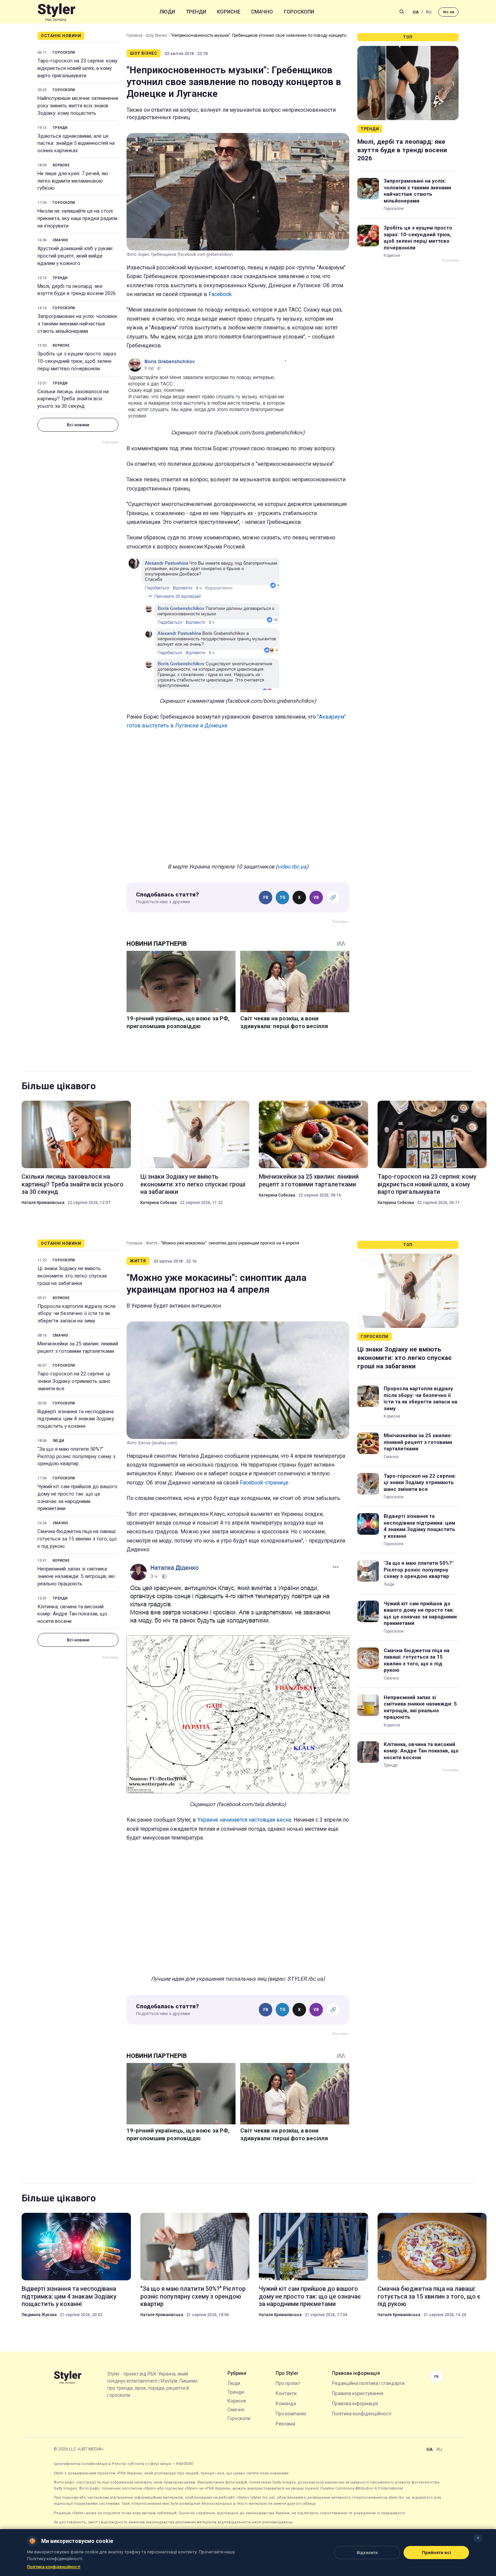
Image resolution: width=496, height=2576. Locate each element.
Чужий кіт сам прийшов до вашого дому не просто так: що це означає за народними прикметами (77, 1497)
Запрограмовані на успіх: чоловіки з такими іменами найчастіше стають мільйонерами (77, 324)
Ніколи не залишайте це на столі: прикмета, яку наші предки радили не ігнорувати (77, 218)
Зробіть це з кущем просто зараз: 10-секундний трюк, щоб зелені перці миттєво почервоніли (77, 361)
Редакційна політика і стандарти (368, 2383)
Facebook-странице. (265, 1483)
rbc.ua (448, 12)
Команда (286, 2404)
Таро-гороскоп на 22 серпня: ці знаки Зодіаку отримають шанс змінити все (74, 1381)
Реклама (285, 2424)
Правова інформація (355, 2404)
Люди (167, 12)
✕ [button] (478, 2538)
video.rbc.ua (292, 867)
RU (429, 12)
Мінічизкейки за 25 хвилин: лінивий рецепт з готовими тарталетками (309, 1180)
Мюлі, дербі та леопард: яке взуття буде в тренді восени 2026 (77, 290)
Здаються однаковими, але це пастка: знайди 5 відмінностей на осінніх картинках (76, 143)
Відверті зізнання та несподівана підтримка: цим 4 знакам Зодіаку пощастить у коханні (76, 1419)
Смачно (262, 12)
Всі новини (78, 425)
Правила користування (358, 2393)
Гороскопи (299, 12)
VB (316, 897)
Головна (134, 35)
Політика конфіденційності (362, 2414)
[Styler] (57, 12)
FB (266, 897)
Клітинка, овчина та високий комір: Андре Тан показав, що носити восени (72, 1614)
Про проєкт (288, 2383)
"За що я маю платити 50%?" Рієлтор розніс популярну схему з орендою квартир (76, 1456)
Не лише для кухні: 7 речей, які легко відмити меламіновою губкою (73, 181)
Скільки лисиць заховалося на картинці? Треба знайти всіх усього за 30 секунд (73, 399)
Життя (152, 1243)
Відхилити (367, 2553)
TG (283, 897)
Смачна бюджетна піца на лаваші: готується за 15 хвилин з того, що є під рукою (77, 1539)
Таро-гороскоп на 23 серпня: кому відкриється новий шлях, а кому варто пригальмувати (77, 68)
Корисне (229, 12)
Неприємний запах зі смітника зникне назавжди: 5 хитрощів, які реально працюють (76, 1576)
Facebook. (221, 294)
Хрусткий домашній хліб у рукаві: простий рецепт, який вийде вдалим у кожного (75, 256)
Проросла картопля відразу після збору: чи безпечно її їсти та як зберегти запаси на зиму (76, 1314)
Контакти (286, 2393)
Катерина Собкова (159, 1203)
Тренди (196, 12)
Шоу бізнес (157, 35)
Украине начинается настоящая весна (244, 1820)
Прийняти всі (436, 2553)
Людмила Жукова (39, 2315)
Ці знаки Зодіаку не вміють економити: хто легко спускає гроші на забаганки (193, 1184)
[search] (402, 12)
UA (416, 12)
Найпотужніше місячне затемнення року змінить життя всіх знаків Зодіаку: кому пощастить (78, 106)
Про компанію (291, 2414)
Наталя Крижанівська (43, 1203)
